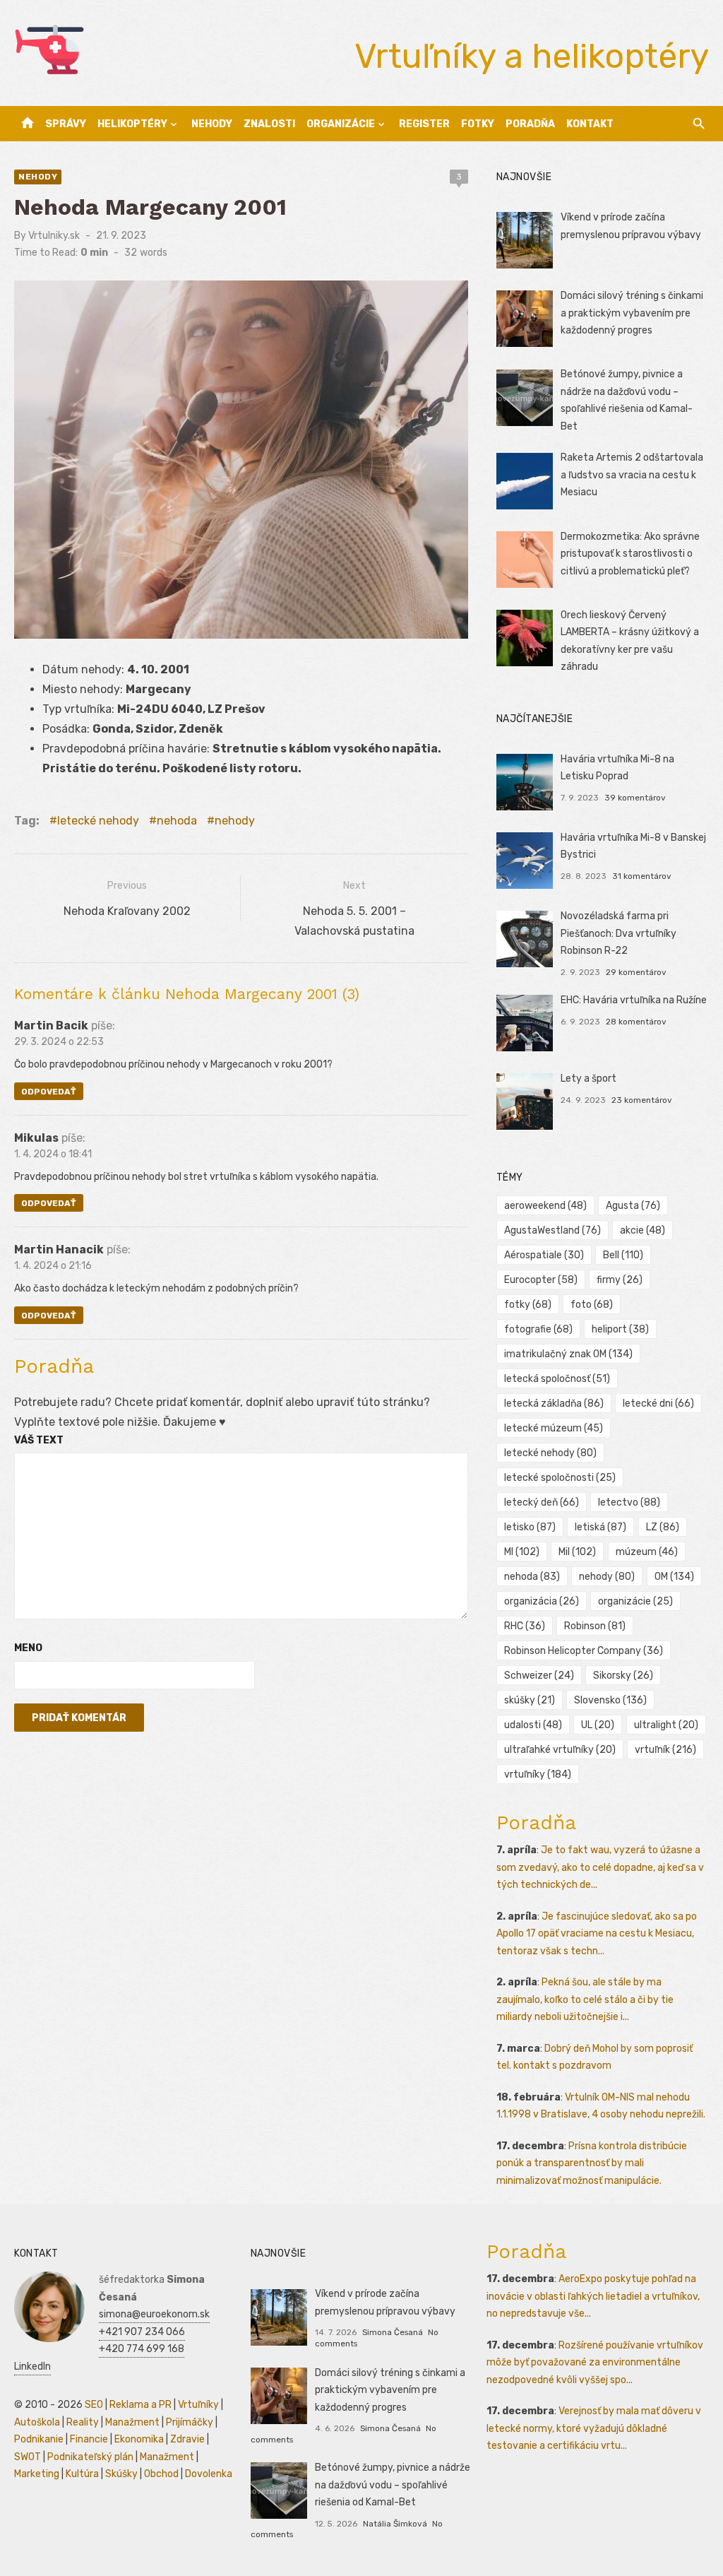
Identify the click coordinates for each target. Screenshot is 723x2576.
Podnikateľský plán (90, 2457)
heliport (620, 1329)
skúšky (530, 1700)
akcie (643, 1230)
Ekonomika (139, 2439)
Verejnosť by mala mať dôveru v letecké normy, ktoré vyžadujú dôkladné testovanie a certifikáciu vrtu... (594, 2428)
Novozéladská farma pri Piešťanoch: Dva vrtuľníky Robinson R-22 (619, 933)
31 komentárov (642, 876)
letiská (600, 1527)
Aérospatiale (544, 1255)
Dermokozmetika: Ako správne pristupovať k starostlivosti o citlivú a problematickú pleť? (630, 554)
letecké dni (658, 1404)
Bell (623, 1255)
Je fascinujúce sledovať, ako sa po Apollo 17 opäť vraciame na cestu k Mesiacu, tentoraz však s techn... (597, 1934)
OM (674, 1577)
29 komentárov (636, 972)
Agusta (633, 1206)
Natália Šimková (395, 2524)
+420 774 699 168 (142, 2349)
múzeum (647, 1552)
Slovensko (610, 1700)
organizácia (542, 1601)
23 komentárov (642, 1100)
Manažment (132, 2422)
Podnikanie (39, 2439)
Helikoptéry (132, 124)
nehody (235, 821)
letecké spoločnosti (560, 1478)
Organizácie (341, 124)
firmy (620, 1280)
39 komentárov (635, 798)
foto (592, 1305)
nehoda (177, 821)
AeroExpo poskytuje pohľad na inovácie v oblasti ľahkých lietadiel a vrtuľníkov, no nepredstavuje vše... (593, 2296)
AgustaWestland (552, 1230)
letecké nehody (98, 821)
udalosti (533, 1725)
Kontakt (590, 124)
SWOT (28, 2457)
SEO (94, 2405)
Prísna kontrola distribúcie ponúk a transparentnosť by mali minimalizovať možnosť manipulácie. (592, 2163)
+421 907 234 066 (142, 2332)
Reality (83, 2422)
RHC (525, 1626)
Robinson (595, 1626)
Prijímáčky (190, 2422)
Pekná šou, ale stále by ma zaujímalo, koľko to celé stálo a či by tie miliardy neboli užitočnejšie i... (585, 1999)
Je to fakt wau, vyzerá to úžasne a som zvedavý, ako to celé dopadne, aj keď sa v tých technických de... (600, 1867)
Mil (577, 1552)
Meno (28, 1648)
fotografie (538, 1329)
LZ (663, 1527)
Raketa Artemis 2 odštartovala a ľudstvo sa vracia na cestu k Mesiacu (632, 475)
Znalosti (269, 124)
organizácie (635, 1601)
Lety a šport (588, 1079)
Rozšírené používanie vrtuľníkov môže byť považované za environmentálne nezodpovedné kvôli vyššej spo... (595, 2363)
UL (598, 1725)
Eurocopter (541, 1280)
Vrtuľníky (198, 2405)
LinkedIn (32, 2367)
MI (522, 1552)
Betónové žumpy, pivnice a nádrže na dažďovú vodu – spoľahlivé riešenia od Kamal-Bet (393, 2485)
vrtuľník (665, 1750)
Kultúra (82, 2474)
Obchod (161, 2474)
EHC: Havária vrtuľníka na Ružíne (634, 1000)
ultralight (666, 1725)
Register (424, 124)
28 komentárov (636, 1022)
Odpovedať (49, 1092)
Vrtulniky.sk (54, 236)
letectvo (629, 1502)
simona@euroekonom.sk (154, 2314)
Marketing (37, 2474)
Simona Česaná (393, 2332)
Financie (89, 2439)
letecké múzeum (554, 1428)
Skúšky (121, 2474)
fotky (528, 1305)
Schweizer (539, 1676)
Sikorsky (623, 1676)
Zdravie (187, 2439)
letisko (530, 1527)
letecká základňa (554, 1404)
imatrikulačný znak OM (568, 1354)
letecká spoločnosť (557, 1379)
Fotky (478, 124)
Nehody (212, 124)
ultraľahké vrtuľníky (560, 1750)
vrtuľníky (538, 1774)
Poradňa (530, 124)
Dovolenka (209, 2474)
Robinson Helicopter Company (584, 1651)
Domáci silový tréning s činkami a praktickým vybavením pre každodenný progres (632, 313)
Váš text (39, 1440)
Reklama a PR (141, 2405)
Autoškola (37, 2422)
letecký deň (542, 1502)
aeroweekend (545, 1206)
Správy (66, 124)
